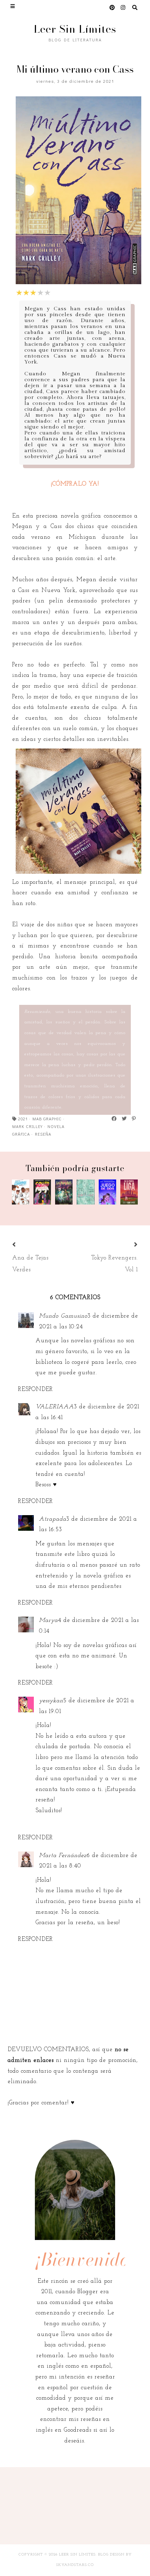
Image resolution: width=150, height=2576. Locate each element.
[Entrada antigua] (127, 1245)
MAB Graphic (47, 1119)
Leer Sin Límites (75, 29)
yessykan (51, 1701)
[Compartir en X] (125, 1119)
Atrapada (53, 1519)
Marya (48, 1620)
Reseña (43, 1134)
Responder (36, 1389)
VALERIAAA (55, 1407)
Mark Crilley (27, 1126)
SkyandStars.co (75, 2565)
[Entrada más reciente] (23, 1245)
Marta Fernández (63, 1855)
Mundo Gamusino (63, 1316)
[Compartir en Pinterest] (134, 1119)
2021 (23, 1119)
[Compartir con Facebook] (114, 1119)
